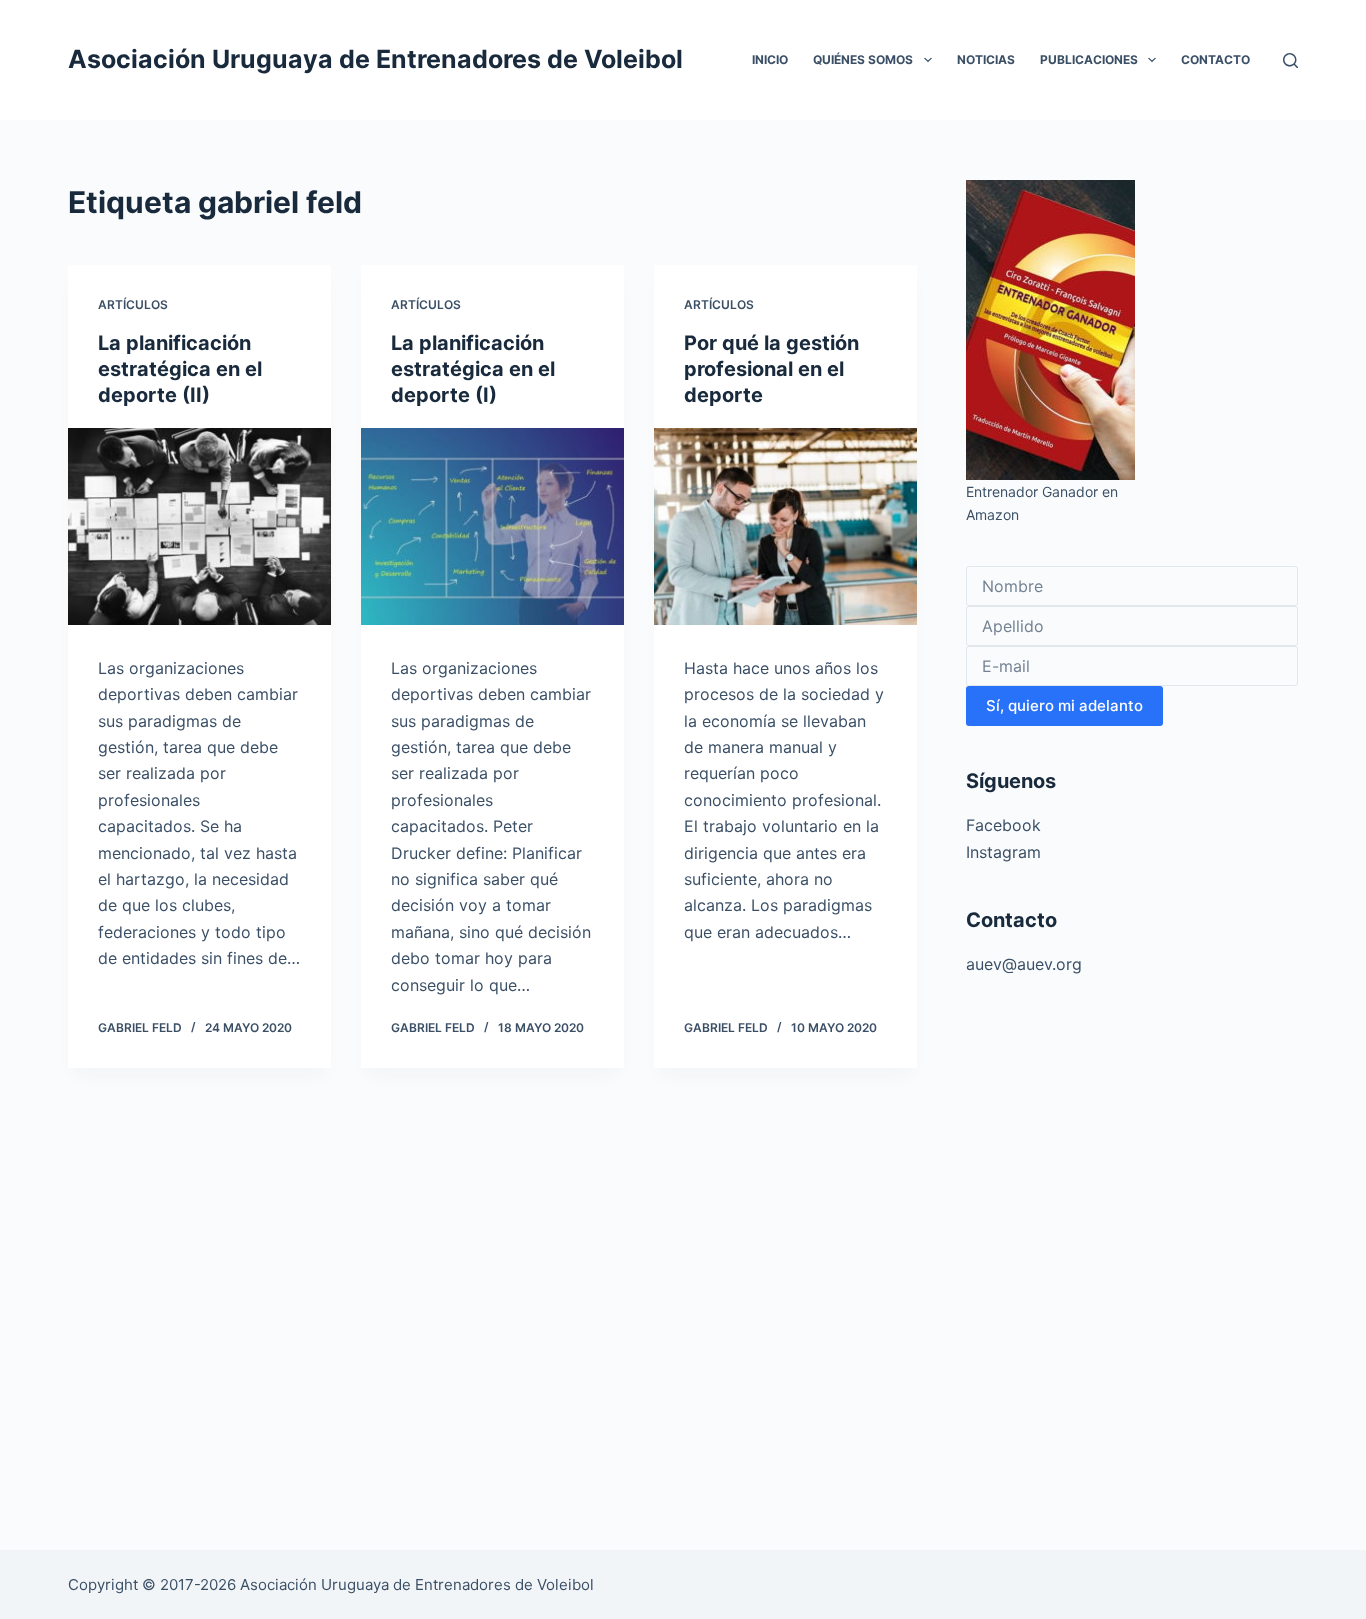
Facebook (1003, 825)
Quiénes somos (863, 59)
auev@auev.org (1024, 964)
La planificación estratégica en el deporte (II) (180, 369)
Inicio (770, 59)
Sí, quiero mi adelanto (1064, 705)
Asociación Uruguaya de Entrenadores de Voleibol (375, 59)
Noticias (986, 59)
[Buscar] (1290, 60)
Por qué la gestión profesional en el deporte (771, 369)
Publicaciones (1089, 59)
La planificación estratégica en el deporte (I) (473, 369)
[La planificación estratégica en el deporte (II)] (199, 526)
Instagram (1003, 852)
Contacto (1215, 59)
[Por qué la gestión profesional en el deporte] (785, 526)
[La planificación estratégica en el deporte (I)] (492, 526)
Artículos (133, 304)
